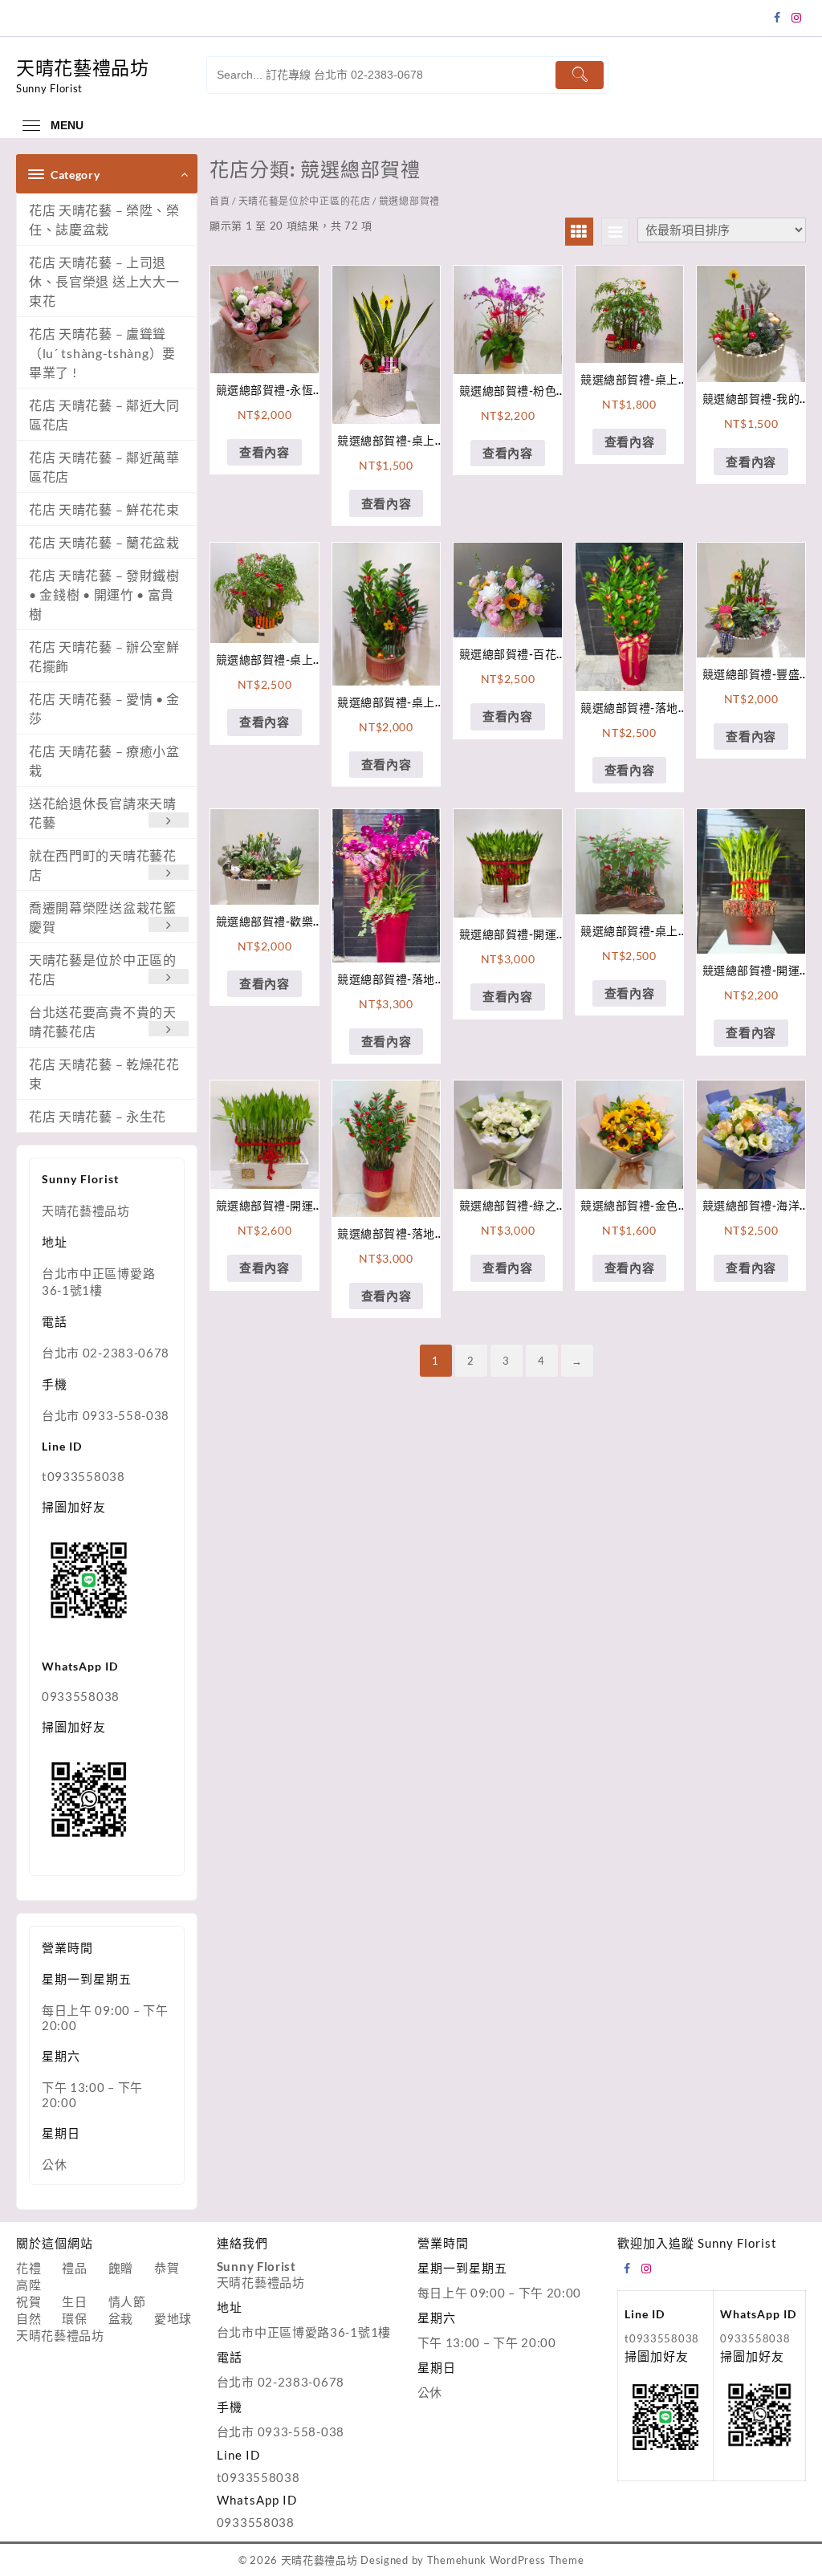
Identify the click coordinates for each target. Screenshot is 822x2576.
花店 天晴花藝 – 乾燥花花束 (104, 1074)
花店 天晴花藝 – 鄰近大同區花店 (104, 415)
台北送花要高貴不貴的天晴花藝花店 (103, 1021)
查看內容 (265, 452)
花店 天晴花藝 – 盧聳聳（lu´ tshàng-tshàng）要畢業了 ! (102, 353)
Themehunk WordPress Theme (506, 2560)
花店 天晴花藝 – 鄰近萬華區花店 (104, 467)
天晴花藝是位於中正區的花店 (103, 969)
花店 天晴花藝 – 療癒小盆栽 (104, 761)
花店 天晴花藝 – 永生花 (98, 1116)
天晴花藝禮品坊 (83, 67)
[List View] (615, 232)
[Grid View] (579, 232)
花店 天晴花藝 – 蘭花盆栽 (104, 542)
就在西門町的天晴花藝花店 (103, 865)
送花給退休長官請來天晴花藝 (103, 813)
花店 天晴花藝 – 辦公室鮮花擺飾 (104, 656)
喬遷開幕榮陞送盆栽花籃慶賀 (103, 917)
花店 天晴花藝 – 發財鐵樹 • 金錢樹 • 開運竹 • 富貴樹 (104, 594)
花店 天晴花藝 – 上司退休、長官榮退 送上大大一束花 (104, 281)
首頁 (220, 201)
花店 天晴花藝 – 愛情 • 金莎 (104, 708)
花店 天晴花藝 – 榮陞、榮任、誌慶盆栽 (104, 220)
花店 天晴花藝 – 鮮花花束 (104, 509)
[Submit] (580, 75)
